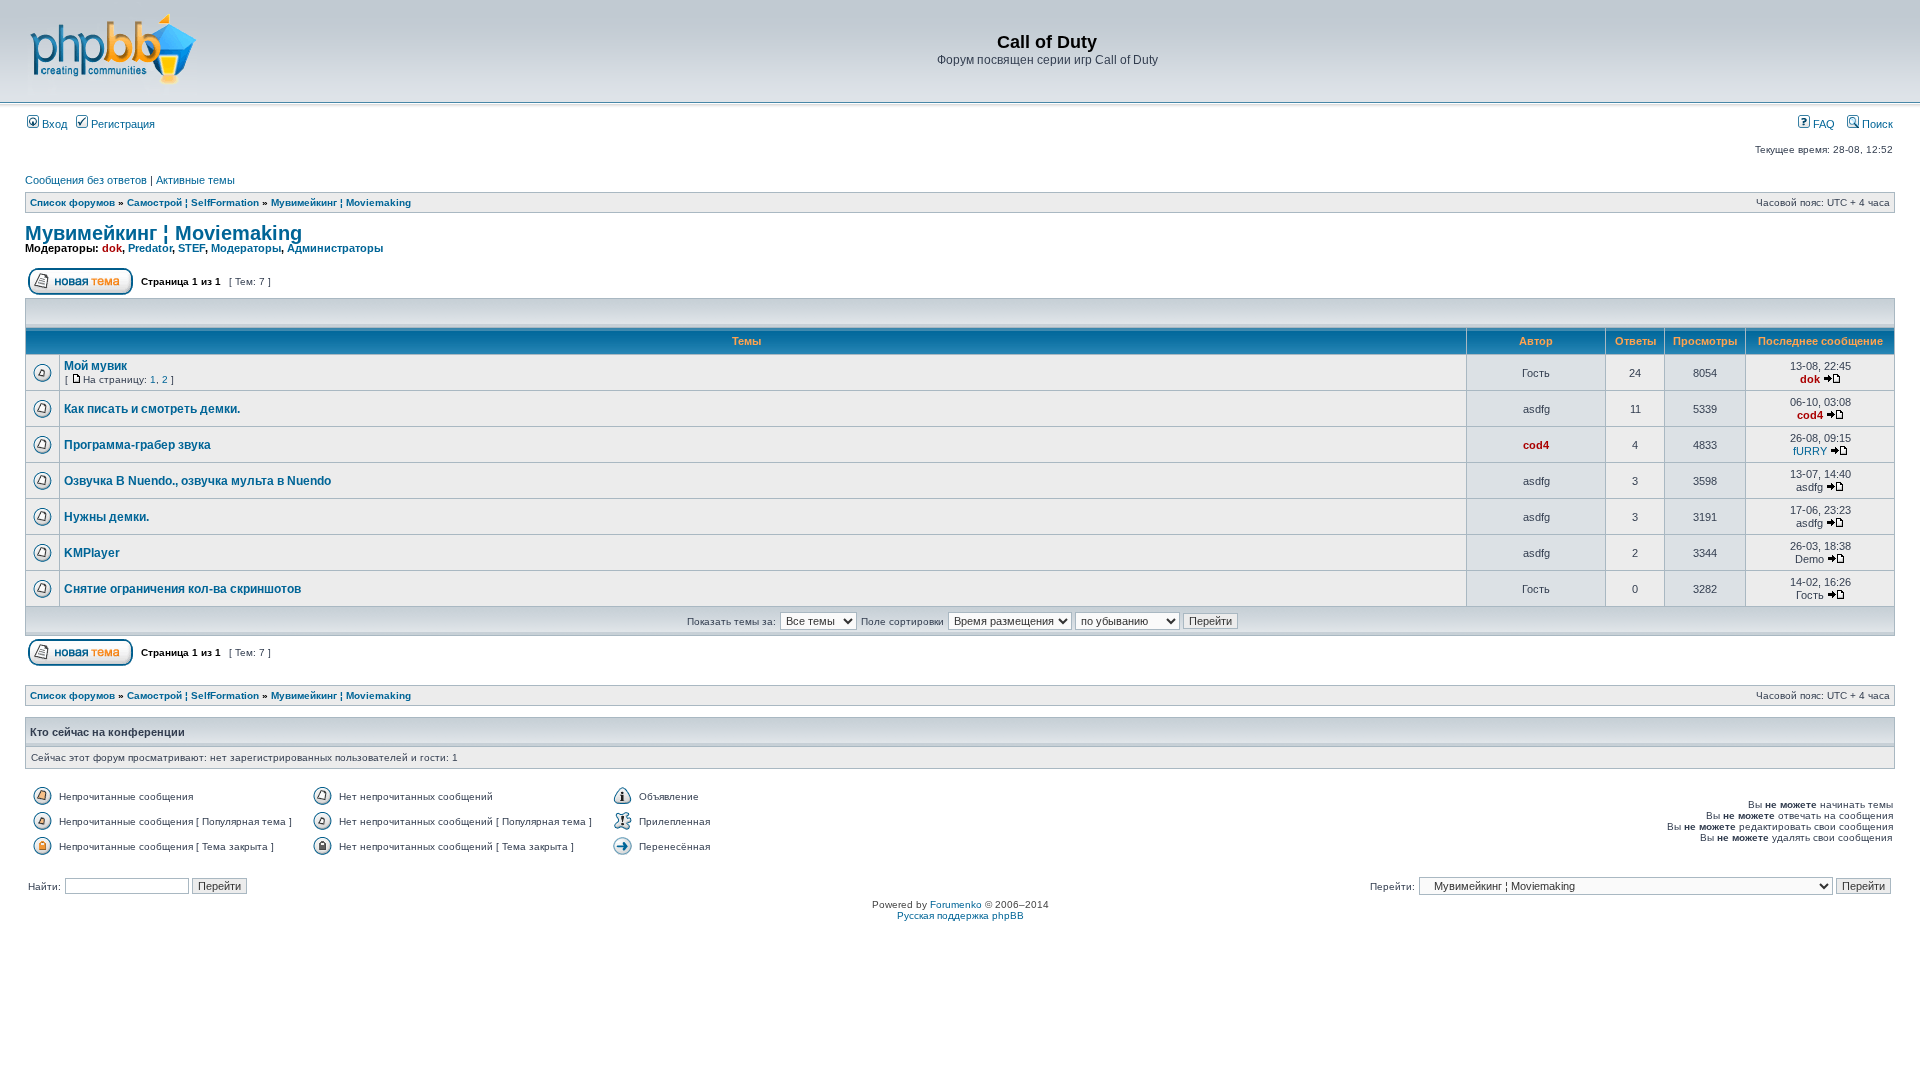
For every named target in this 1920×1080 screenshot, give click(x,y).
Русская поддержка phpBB (960, 915)
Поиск (1876, 124)
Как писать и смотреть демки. (152, 409)
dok (112, 248)
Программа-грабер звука (137, 445)
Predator (150, 248)
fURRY (1810, 451)
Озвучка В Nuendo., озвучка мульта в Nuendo (197, 481)
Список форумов (72, 202)
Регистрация (121, 124)
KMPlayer (92, 553)
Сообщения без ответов (86, 180)
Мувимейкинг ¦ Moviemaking (341, 202)
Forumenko (956, 904)
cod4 (1810, 415)
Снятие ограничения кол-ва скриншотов (182, 589)
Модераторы (246, 248)
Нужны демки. (106, 517)
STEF (191, 248)
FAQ (1822, 124)
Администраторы (335, 248)
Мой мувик (95, 366)
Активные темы (195, 180)
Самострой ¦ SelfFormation (193, 202)
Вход (53, 124)
